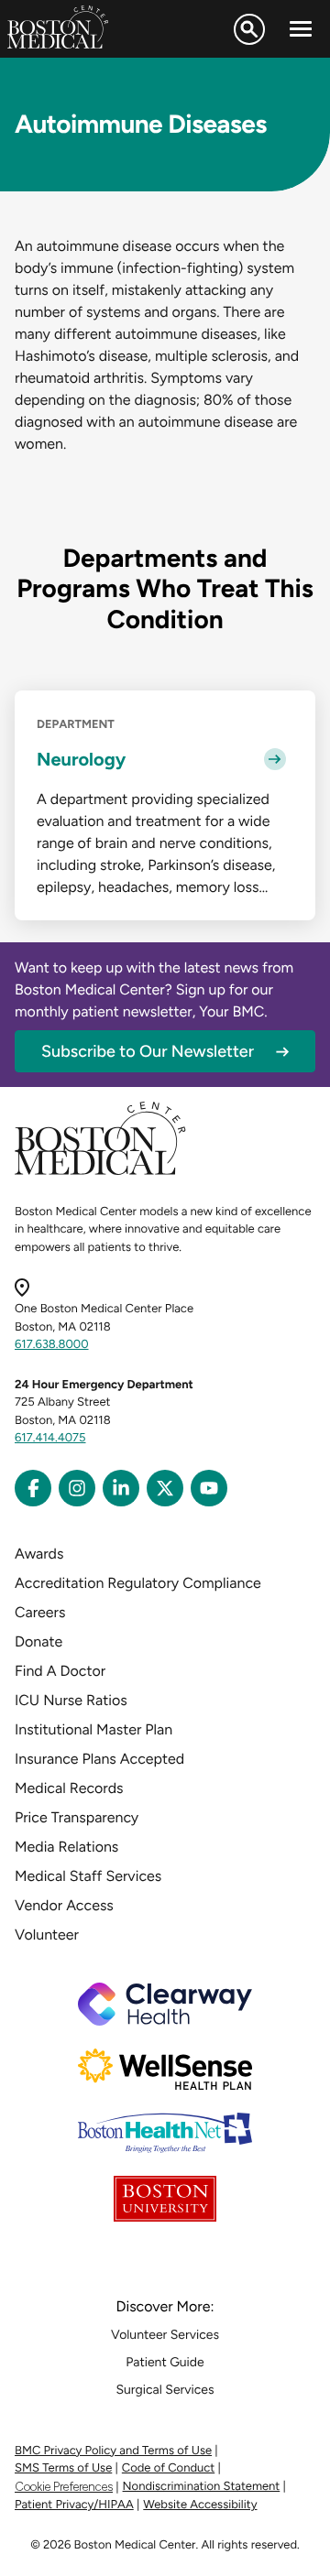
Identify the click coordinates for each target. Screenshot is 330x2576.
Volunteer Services (165, 2335)
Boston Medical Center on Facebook (33, 1488)
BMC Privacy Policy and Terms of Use (113, 2451)
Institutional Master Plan (93, 1729)
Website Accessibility (200, 2505)
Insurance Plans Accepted (99, 1759)
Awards (39, 1554)
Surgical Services (165, 2390)
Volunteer (47, 1935)
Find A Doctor (60, 1671)
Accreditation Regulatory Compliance (138, 1583)
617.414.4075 (50, 1438)
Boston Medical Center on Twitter (165, 1488)
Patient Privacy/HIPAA (74, 2505)
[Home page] (100, 1172)
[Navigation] (301, 29)
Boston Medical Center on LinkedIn (121, 1488)
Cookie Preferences (64, 2487)
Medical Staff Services (88, 1876)
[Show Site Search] (249, 29)
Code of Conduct (168, 2468)
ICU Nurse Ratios (71, 1700)
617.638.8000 (52, 1345)
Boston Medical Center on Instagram (77, 1488)
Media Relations (66, 1847)
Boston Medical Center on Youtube (209, 1488)
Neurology (81, 759)
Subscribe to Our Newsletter (148, 1051)
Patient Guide (165, 2362)
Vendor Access (64, 1905)
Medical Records (69, 1788)
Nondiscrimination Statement (202, 2487)
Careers (40, 1612)
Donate (38, 1641)
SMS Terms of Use (63, 2468)
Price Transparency (77, 1817)
